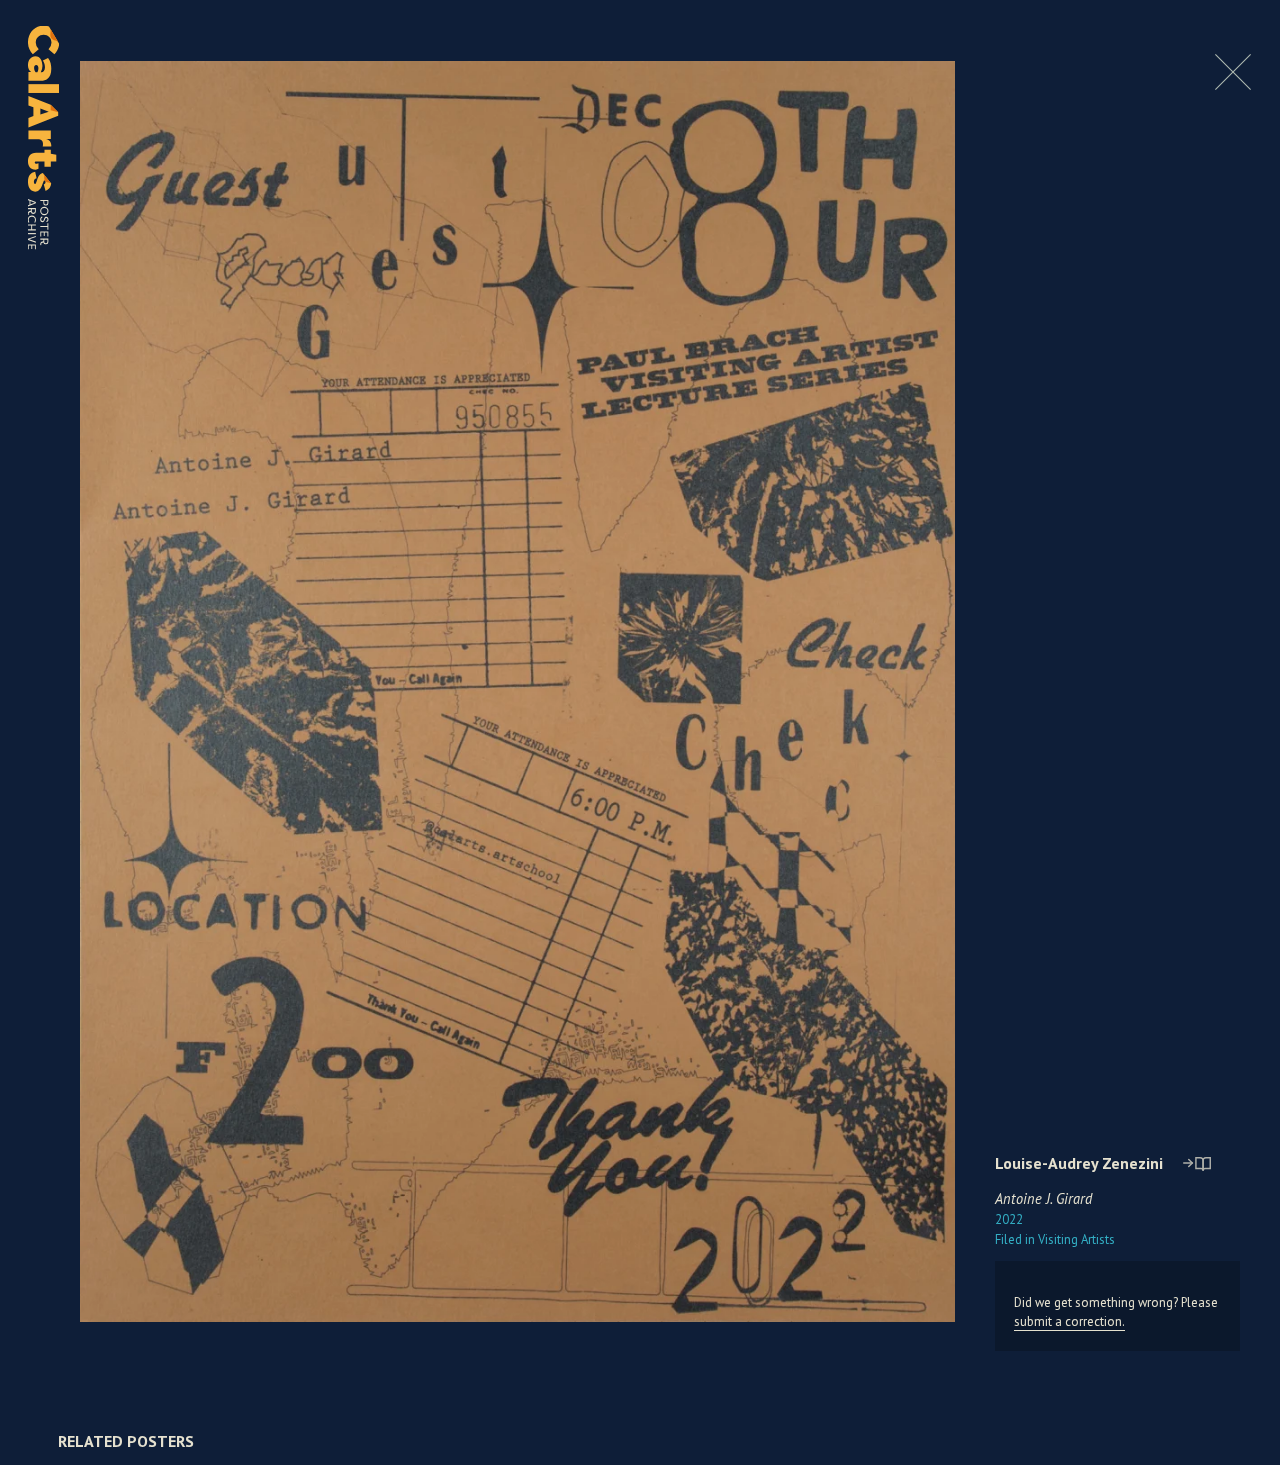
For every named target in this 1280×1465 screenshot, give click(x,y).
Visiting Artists (1055, 1239)
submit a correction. (1069, 1321)
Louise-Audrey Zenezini (1079, 1163)
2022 (1009, 1219)
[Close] (1233, 84)
